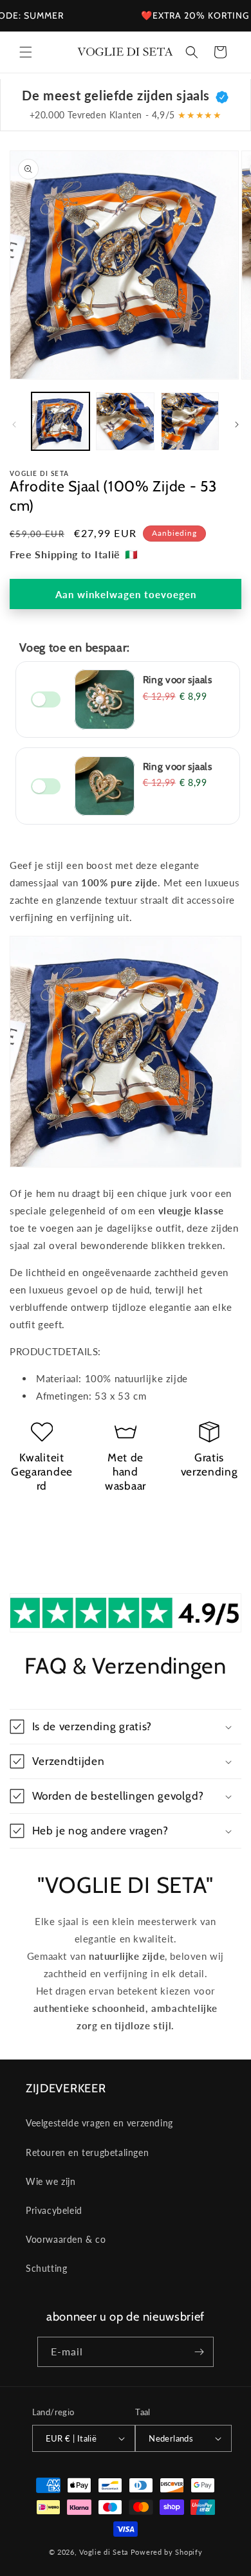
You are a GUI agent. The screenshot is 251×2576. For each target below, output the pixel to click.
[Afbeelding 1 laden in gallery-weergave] (60, 421)
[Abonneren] (199, 2352)
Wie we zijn (51, 2181)
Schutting (46, 2268)
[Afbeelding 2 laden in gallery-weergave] (125, 421)
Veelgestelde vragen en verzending (99, 2123)
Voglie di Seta (104, 2552)
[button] (26, 52)
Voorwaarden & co (66, 2239)
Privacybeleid (54, 2210)
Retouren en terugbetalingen (87, 2152)
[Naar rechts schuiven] (237, 425)
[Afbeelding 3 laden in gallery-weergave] (190, 421)
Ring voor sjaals (178, 680)
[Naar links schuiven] (14, 425)
